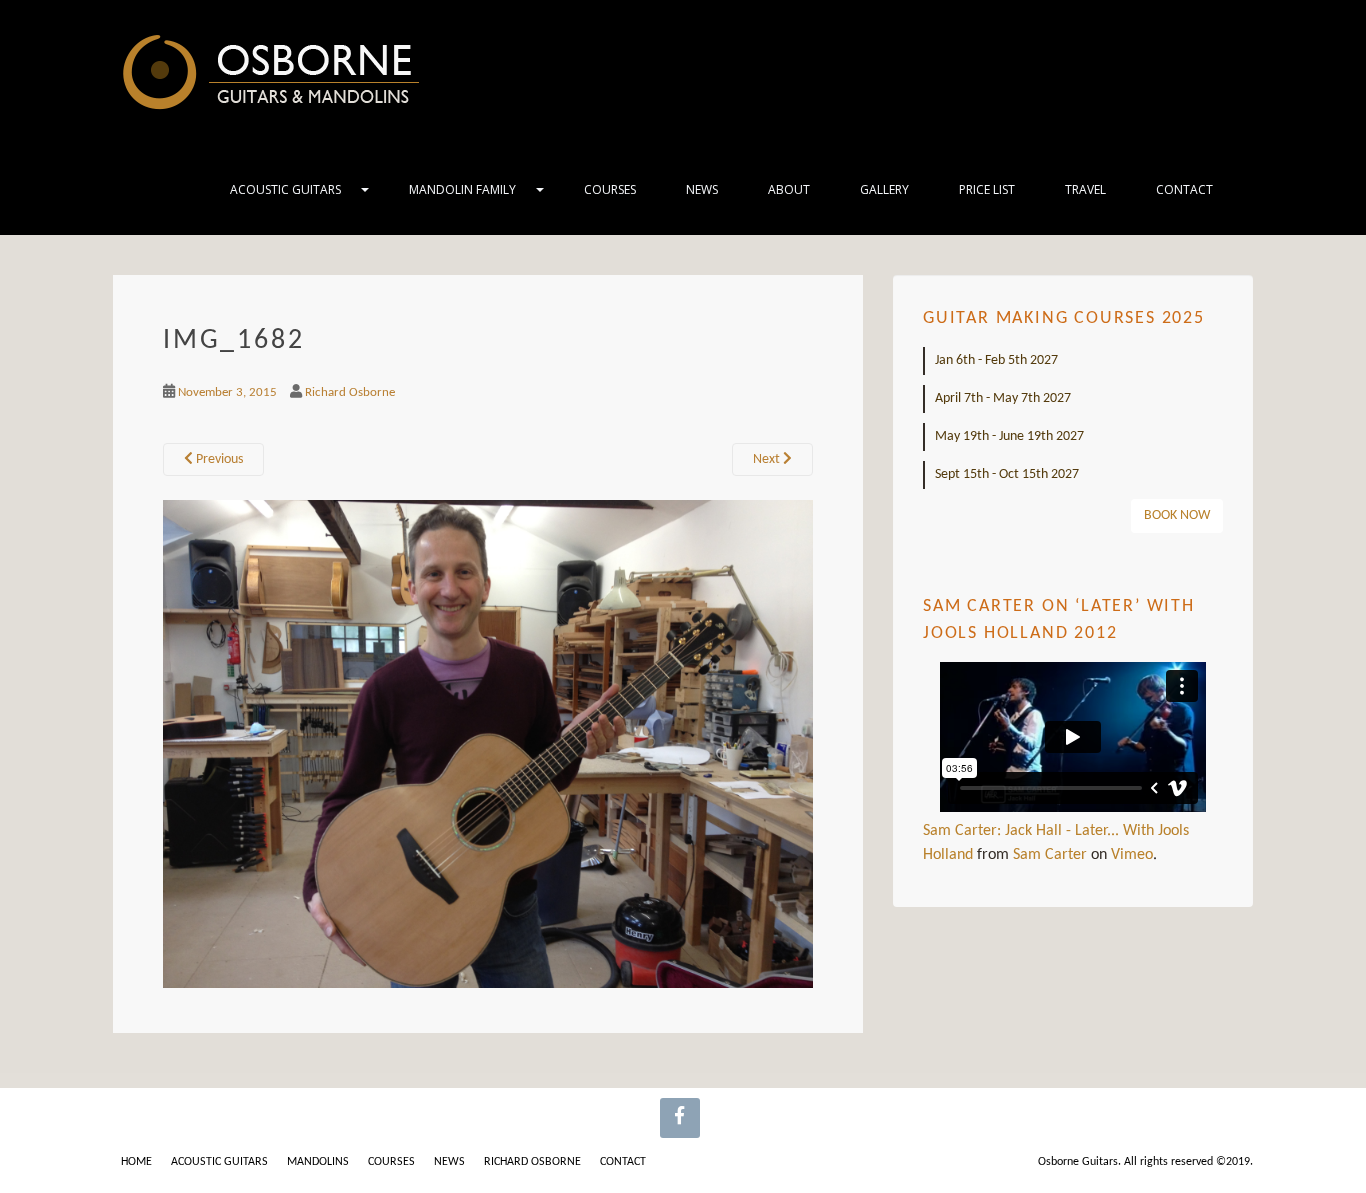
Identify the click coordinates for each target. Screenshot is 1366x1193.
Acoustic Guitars (285, 189)
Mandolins (318, 1162)
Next (768, 459)
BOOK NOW (1177, 515)
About (789, 189)
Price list (987, 189)
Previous (218, 459)
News (702, 189)
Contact (1184, 189)
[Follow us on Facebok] (680, 1118)
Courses (610, 189)
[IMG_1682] (488, 744)
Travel (1085, 189)
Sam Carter (1050, 855)
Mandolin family (462, 189)
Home (136, 1162)
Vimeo (1132, 855)
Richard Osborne (350, 392)
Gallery (884, 189)
